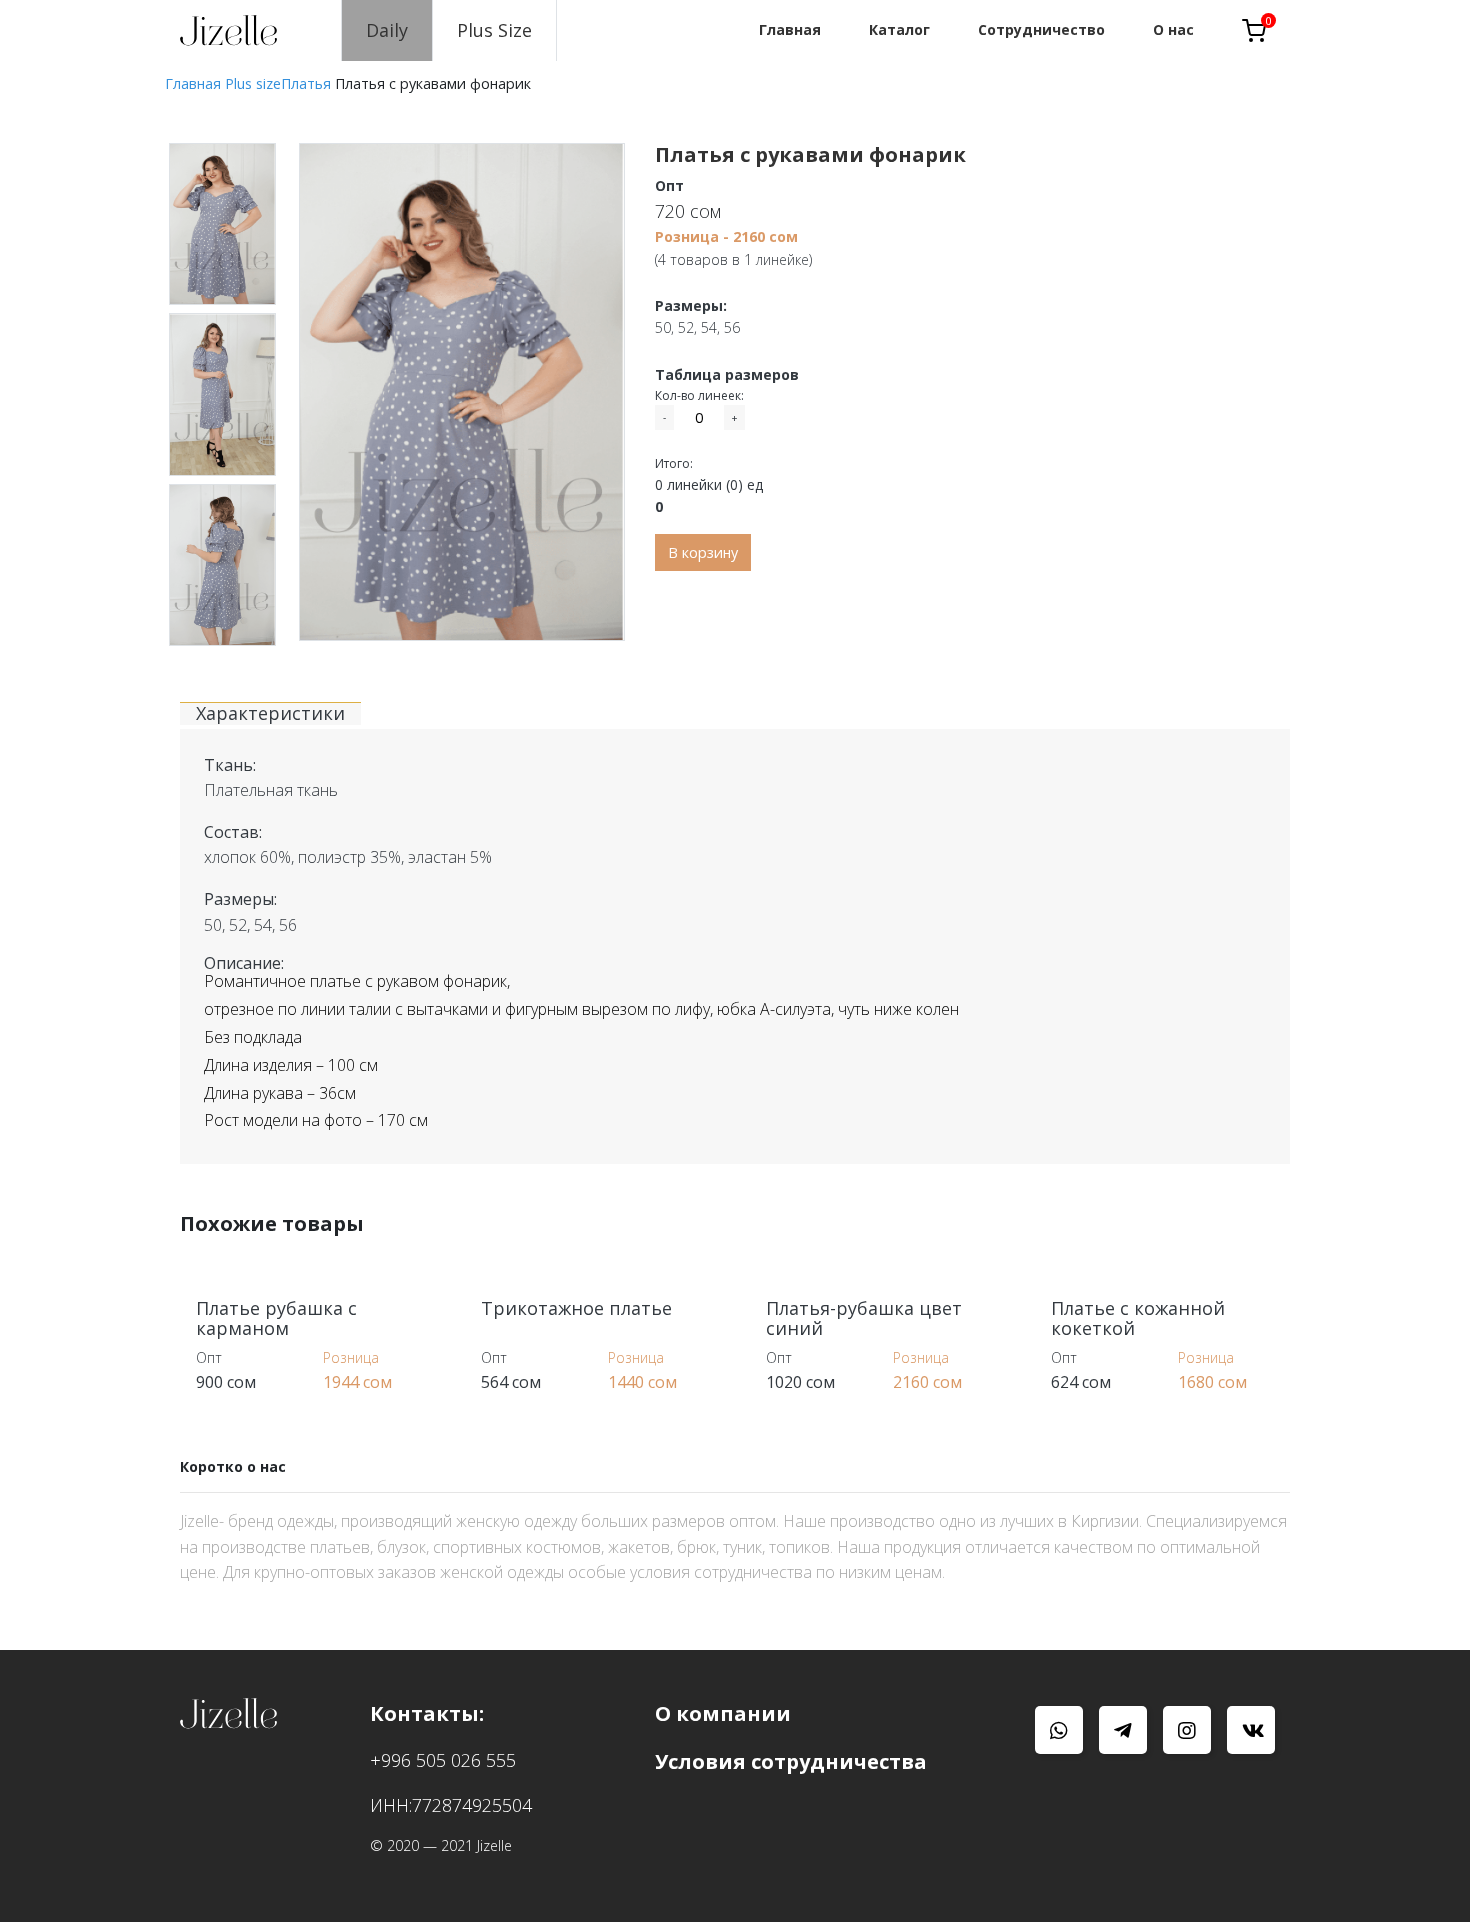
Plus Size (494, 30)
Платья (306, 83)
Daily (387, 30)
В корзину (703, 552)
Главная (193, 83)
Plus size (253, 83)
